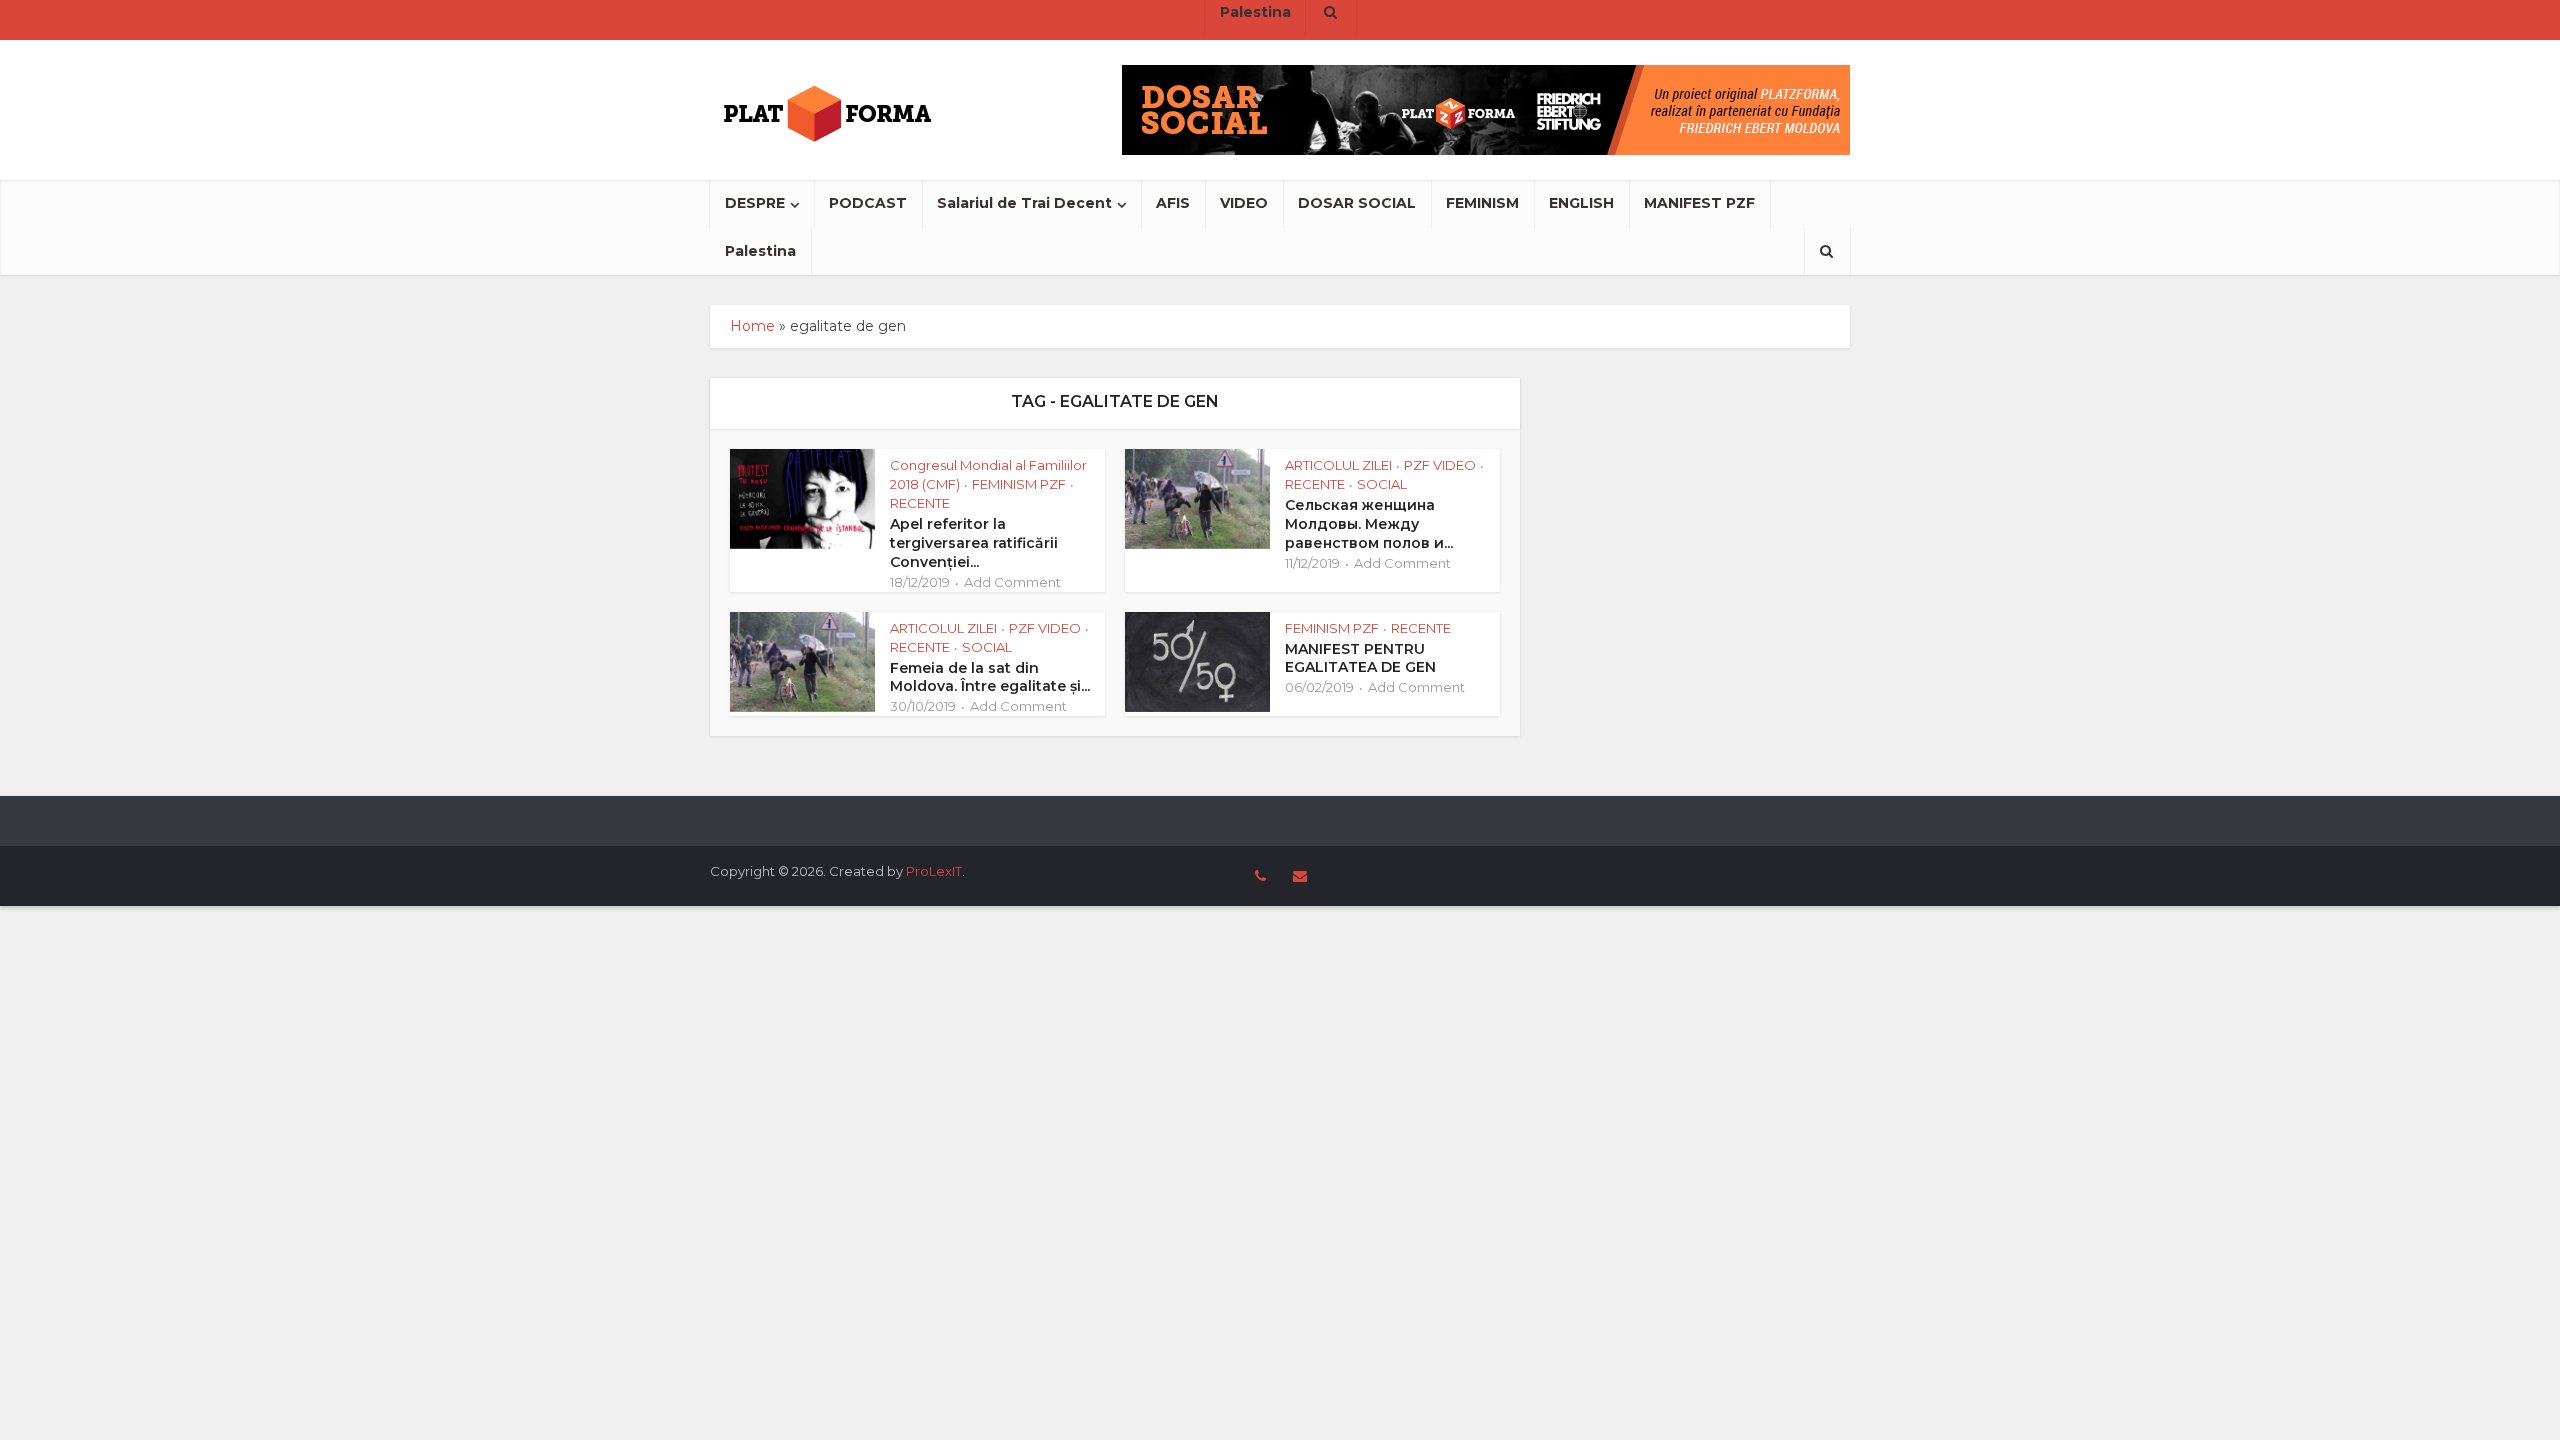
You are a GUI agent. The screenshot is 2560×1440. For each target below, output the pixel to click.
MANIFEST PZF (1699, 203)
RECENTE (920, 503)
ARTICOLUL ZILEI (1338, 465)
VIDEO (1244, 203)
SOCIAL (1382, 484)
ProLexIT (934, 871)
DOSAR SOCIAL (1357, 203)
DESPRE (755, 203)
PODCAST (868, 203)
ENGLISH (1581, 203)
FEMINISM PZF (1019, 484)
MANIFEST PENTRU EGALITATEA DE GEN (1360, 658)
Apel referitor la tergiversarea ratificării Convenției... (974, 543)
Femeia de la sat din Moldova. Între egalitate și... (990, 677)
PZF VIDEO (1440, 465)
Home (752, 326)
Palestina (760, 251)
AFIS (1173, 203)
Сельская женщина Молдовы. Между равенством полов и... (1369, 524)
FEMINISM (1482, 203)
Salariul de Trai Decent (1024, 203)
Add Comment (1012, 582)
